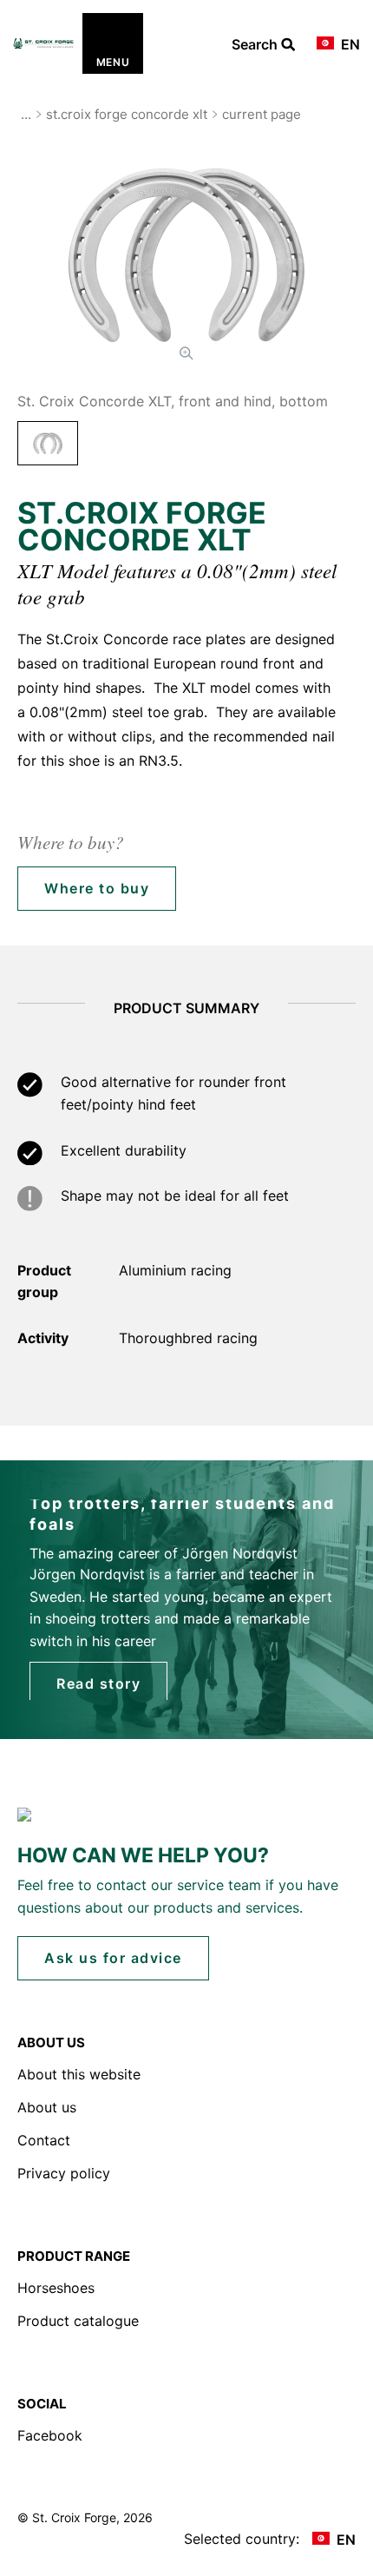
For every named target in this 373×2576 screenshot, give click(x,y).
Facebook (50, 2435)
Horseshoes (56, 2288)
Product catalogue (78, 2321)
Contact (44, 2140)
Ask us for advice (113, 1958)
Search (256, 45)
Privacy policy (64, 2173)
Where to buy (97, 888)
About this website (79, 2074)
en (349, 44)
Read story (98, 1683)
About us (47, 2107)
